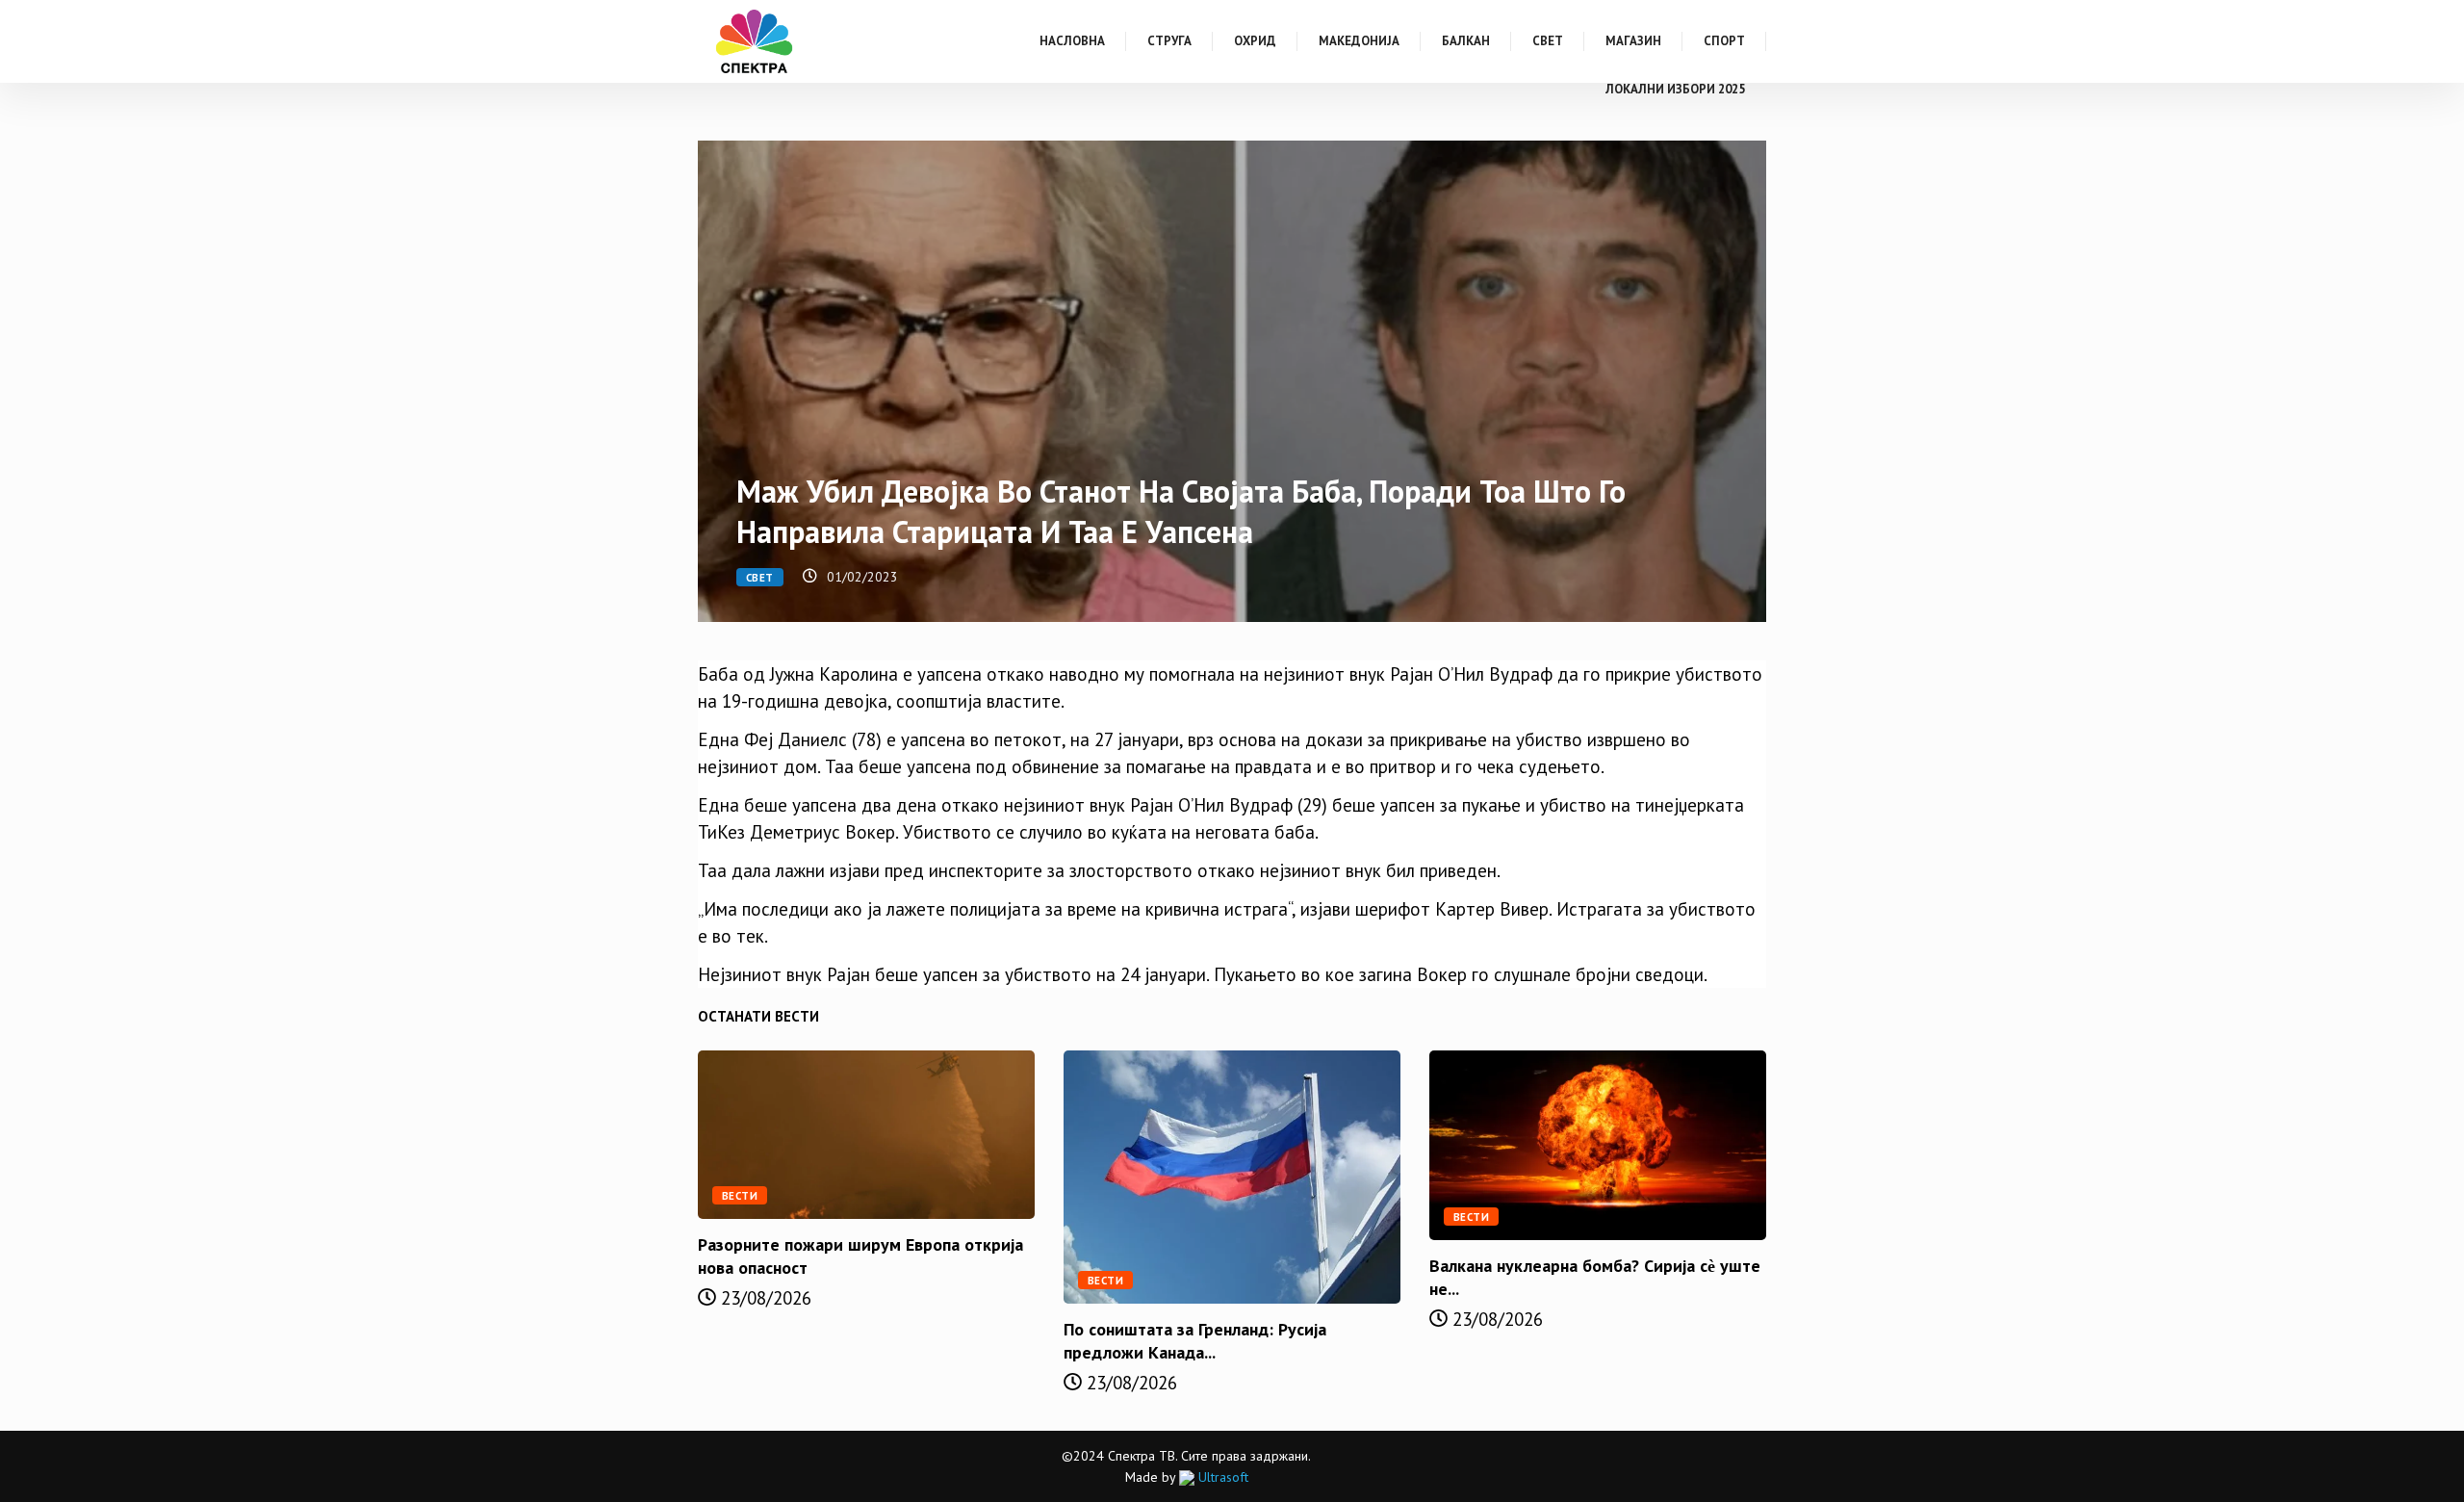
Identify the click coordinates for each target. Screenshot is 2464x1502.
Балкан (1466, 41)
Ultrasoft (1221, 1477)
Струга (1169, 41)
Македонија (1359, 41)
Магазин (1633, 41)
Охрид (1255, 41)
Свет (1548, 41)
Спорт (1724, 41)
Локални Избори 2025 (1675, 89)
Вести (740, 1196)
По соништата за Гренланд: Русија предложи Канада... (1195, 1341)
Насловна (1072, 41)
